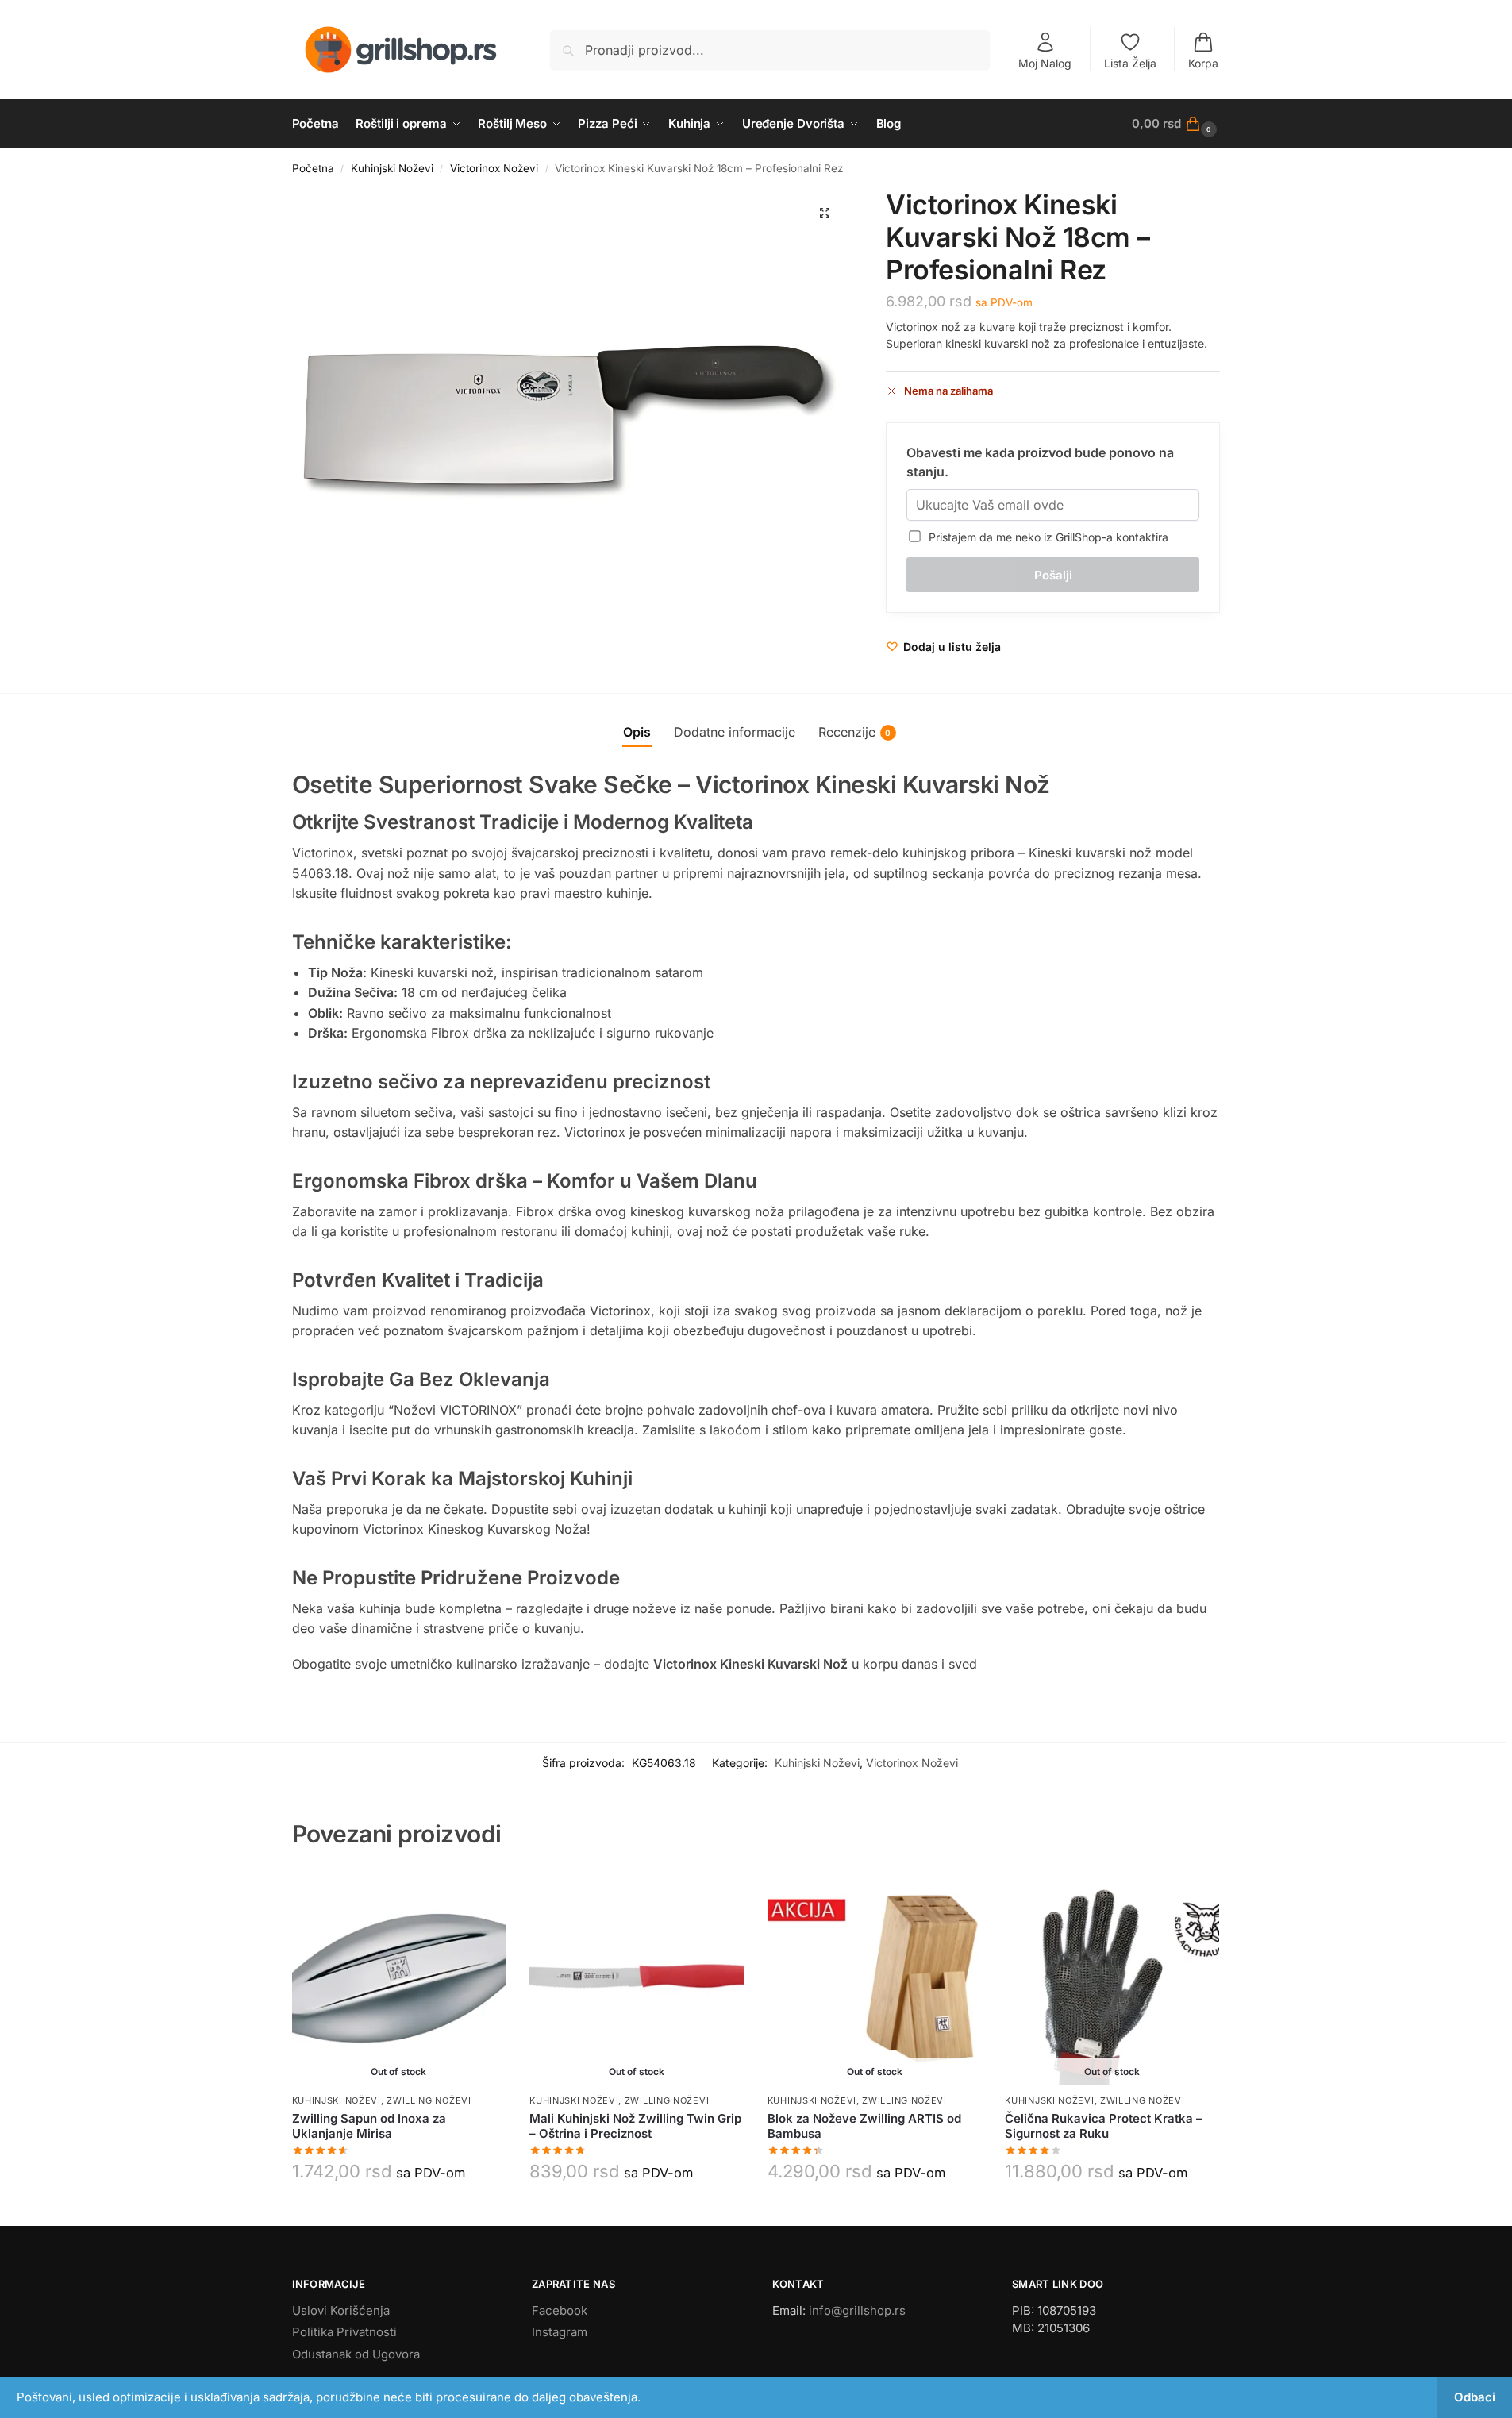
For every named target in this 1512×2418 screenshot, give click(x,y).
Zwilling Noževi (429, 2100)
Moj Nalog (1045, 63)
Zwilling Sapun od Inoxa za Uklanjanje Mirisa (369, 2126)
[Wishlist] (482, 1896)
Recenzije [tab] (855, 732)
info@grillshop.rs (857, 2310)
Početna (313, 168)
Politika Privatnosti (344, 2332)
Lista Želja (1130, 63)
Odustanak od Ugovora (356, 2354)
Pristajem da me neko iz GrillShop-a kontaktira (1045, 537)
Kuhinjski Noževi (392, 168)
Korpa (1203, 63)
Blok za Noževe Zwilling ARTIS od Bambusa (864, 2126)
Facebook (560, 2310)
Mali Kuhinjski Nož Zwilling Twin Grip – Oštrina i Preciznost (635, 2126)
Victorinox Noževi (494, 168)
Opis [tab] (637, 732)
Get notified (398, 2210)
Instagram (560, 2332)
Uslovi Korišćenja (341, 2310)
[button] (1176, 124)
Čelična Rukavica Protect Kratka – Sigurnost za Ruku (1104, 2126)
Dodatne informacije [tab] (735, 732)
